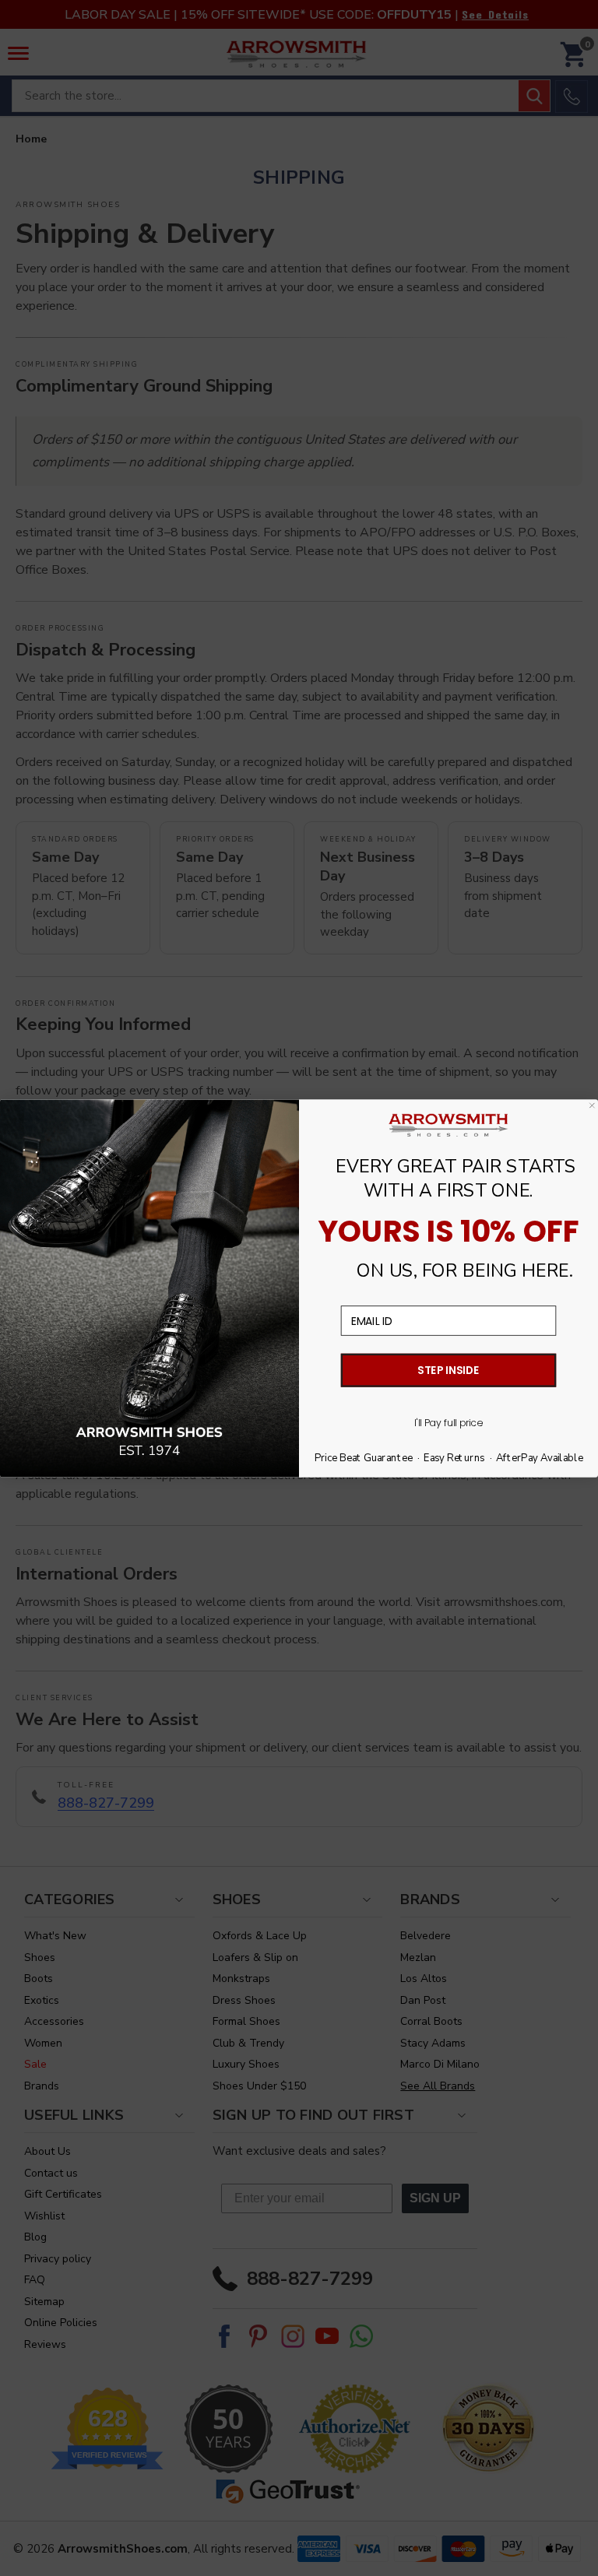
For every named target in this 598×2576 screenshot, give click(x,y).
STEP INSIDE (448, 1370)
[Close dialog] (592, 1105)
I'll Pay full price (448, 1422)
